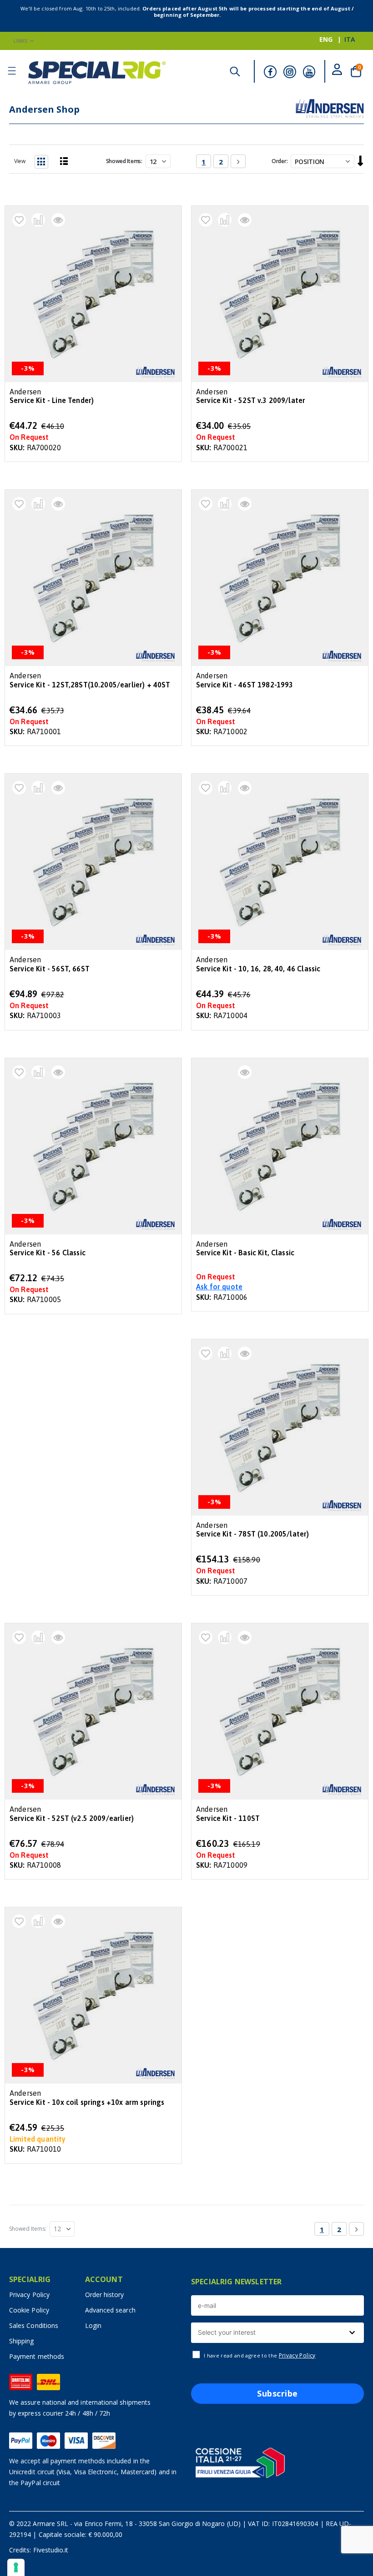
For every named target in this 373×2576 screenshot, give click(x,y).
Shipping (22, 2341)
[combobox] (277, 2333)
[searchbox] (276, 2333)
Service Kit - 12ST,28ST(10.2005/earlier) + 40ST (90, 685)
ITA (350, 39)
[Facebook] (270, 72)
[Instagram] (290, 72)
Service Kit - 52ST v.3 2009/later (251, 400)
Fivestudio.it (51, 2550)
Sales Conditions (34, 2325)
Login (93, 2325)
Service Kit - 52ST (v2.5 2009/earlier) (72, 1818)
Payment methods (37, 2356)
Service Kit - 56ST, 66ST (50, 969)
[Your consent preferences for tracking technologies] (16, 2567)
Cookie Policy (29, 2310)
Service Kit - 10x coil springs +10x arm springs (87, 2102)
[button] (19, 220)
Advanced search (110, 2310)
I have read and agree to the (260, 2356)
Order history (105, 2295)
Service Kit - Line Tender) (52, 400)
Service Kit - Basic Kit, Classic (245, 1253)
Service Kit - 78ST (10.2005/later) (252, 1534)
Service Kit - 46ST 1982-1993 (244, 685)
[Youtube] (309, 72)
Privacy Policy (29, 2295)
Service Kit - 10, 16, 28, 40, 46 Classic (258, 969)
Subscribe (277, 2393)
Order (279, 161)
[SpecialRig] (97, 73)
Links (21, 41)
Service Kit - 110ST (228, 1818)
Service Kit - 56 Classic (48, 1253)
